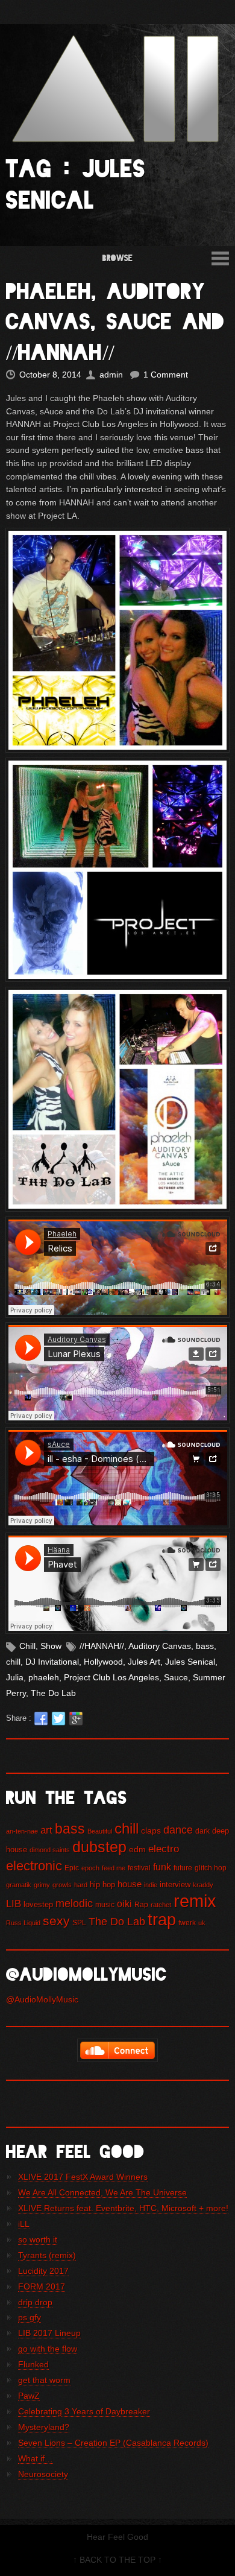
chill (13, 1662)
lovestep (38, 1904)
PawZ (29, 2396)
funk (162, 1867)
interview (175, 1885)
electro (164, 1849)
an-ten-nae (22, 1831)
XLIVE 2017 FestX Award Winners (83, 2177)
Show (51, 1646)
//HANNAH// (102, 1646)
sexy (56, 1921)
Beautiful (100, 1831)
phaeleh (44, 1677)
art (46, 1830)
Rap (141, 1905)
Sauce (176, 1677)
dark (202, 1831)
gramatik (19, 1885)
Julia (15, 1677)
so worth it (38, 2239)
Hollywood (103, 1662)
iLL (24, 2224)
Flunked (33, 2364)
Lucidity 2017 (43, 2271)
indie (151, 1885)
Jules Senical (190, 1662)
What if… (36, 2458)
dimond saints (50, 1850)
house (130, 1884)
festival (139, 1868)
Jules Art (144, 1662)
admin (111, 375)
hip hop (102, 1885)
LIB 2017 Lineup (49, 2333)
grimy (42, 1885)
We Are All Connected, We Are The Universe (102, 2192)
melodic (74, 1904)
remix (195, 1901)
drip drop (35, 2302)
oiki (124, 1904)
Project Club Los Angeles (111, 1677)
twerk (187, 1923)
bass (205, 1646)
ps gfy (30, 2317)
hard (81, 1885)
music (105, 1905)
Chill (27, 1646)
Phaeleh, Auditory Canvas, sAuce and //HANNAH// (115, 322)
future (183, 1868)
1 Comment (166, 375)
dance (178, 1830)
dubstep (99, 1847)
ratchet (161, 1905)
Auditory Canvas (160, 1646)
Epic (72, 1868)
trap (162, 1920)
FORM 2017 (42, 2286)
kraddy (203, 1885)
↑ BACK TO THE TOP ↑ (117, 2560)
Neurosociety (43, 2474)
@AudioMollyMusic (42, 1999)
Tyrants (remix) (47, 2255)
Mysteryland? (44, 2427)
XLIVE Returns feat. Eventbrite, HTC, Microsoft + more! (123, 2208)
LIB (14, 1904)
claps (151, 1831)
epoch (90, 1868)
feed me (114, 1868)
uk (202, 1923)
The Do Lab (53, 1693)
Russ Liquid (23, 1923)
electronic (34, 1866)
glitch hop (211, 1868)
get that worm (44, 2380)
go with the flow (48, 2349)
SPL (79, 1923)
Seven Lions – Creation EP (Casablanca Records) (113, 2443)
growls (62, 1885)
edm (137, 1849)
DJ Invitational (52, 1662)
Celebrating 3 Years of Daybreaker (84, 2411)
